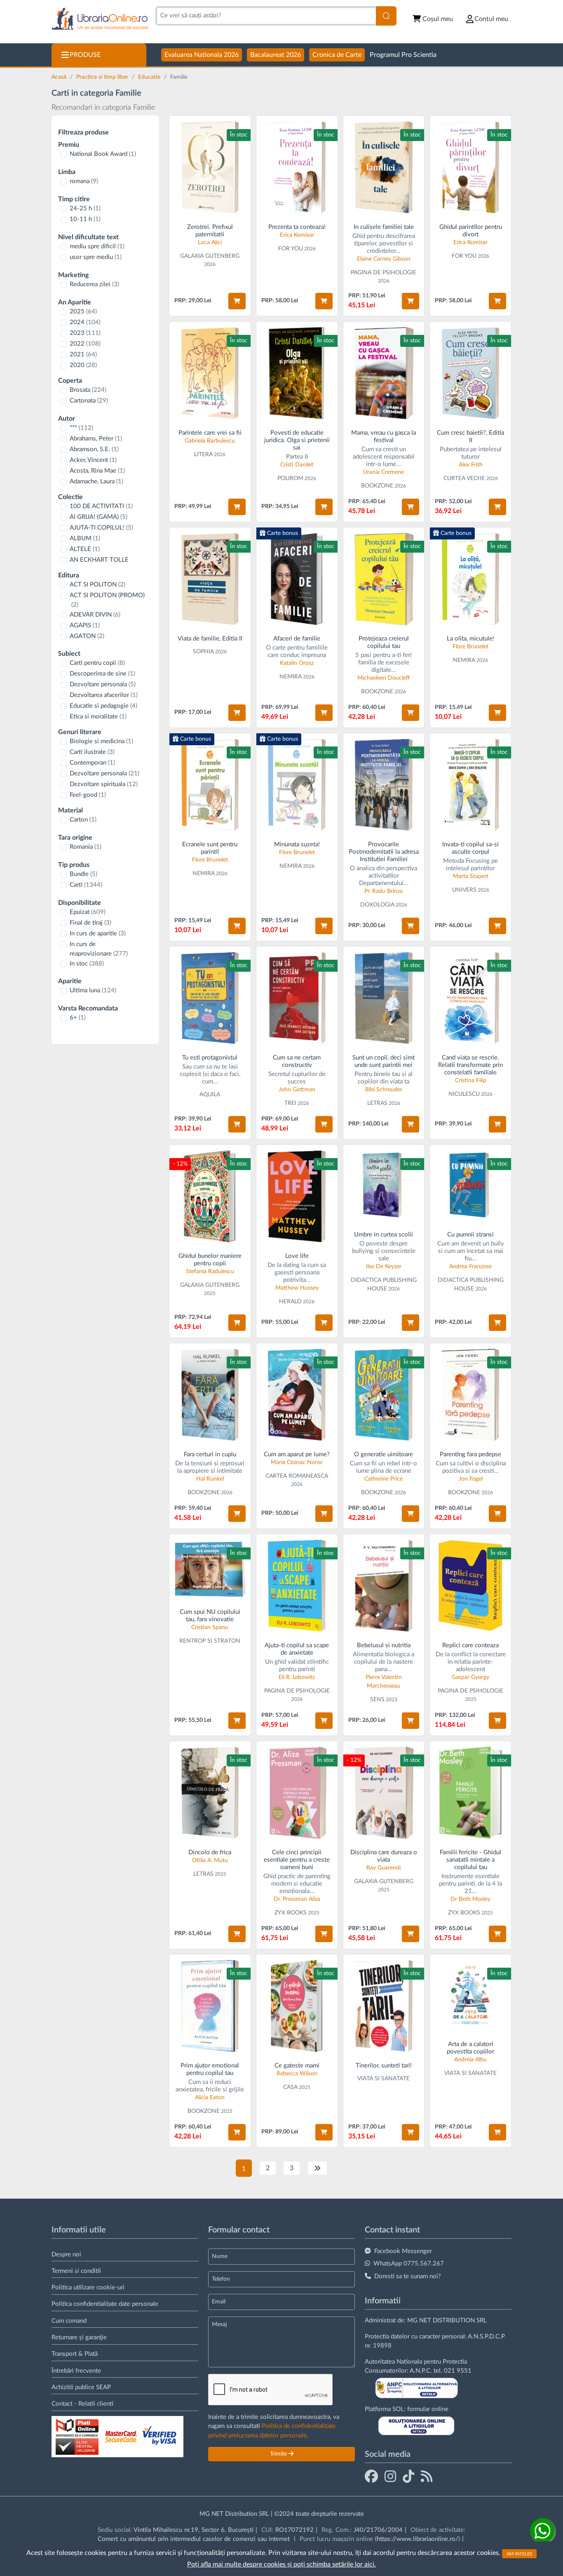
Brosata (88, 390)
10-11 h (85, 219)
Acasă (60, 77)
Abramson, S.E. (94, 449)
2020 (83, 365)
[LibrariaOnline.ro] (100, 19)
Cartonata (89, 401)
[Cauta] (386, 16)
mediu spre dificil (97, 246)
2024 (85, 322)
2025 (83, 312)
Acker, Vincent (93, 460)
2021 (83, 354)
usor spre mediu (96, 257)
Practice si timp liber (103, 77)
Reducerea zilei (94, 284)
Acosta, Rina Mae (97, 471)
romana (84, 181)
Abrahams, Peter (96, 439)
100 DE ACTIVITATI (101, 506)
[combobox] (266, 16)
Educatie (150, 77)
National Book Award (103, 154)
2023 (85, 333)
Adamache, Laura (96, 482)
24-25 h (85, 208)
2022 (85, 344)
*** (81, 428)
